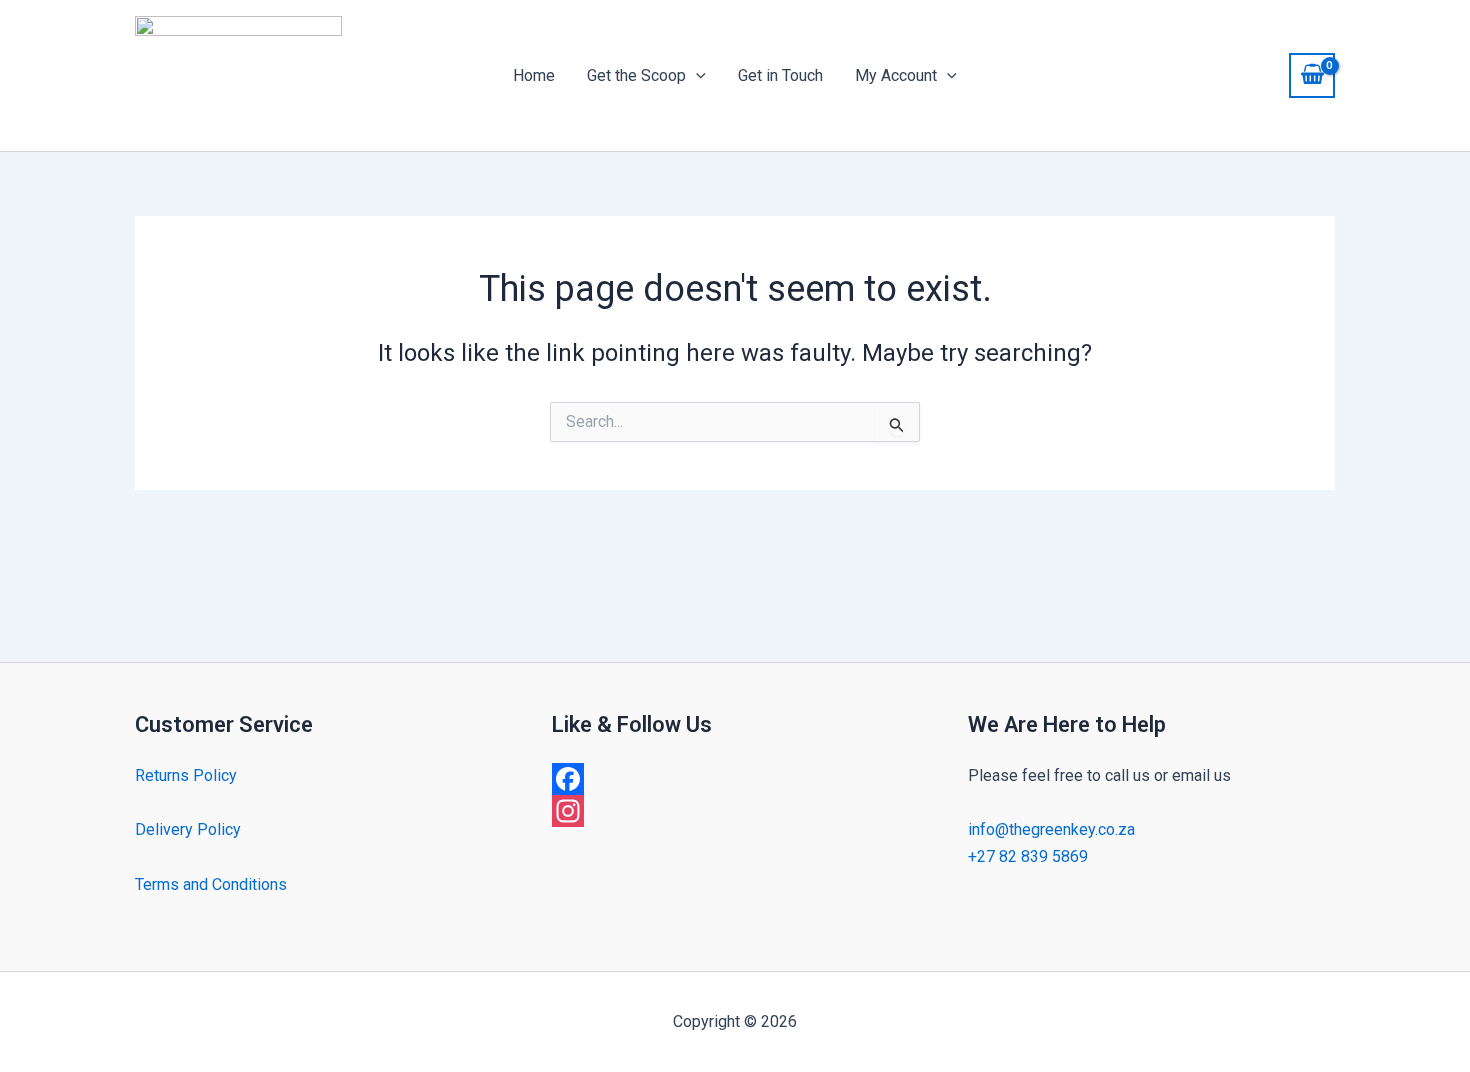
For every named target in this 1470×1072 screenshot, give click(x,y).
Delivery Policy (188, 829)
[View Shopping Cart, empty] (1312, 75)
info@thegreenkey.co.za (1051, 829)
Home (534, 75)
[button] (696, 76)
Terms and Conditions (211, 884)
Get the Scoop (636, 75)
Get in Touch (780, 75)
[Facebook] (735, 779)
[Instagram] (735, 811)
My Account (896, 75)
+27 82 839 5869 (1028, 856)
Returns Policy (186, 775)
